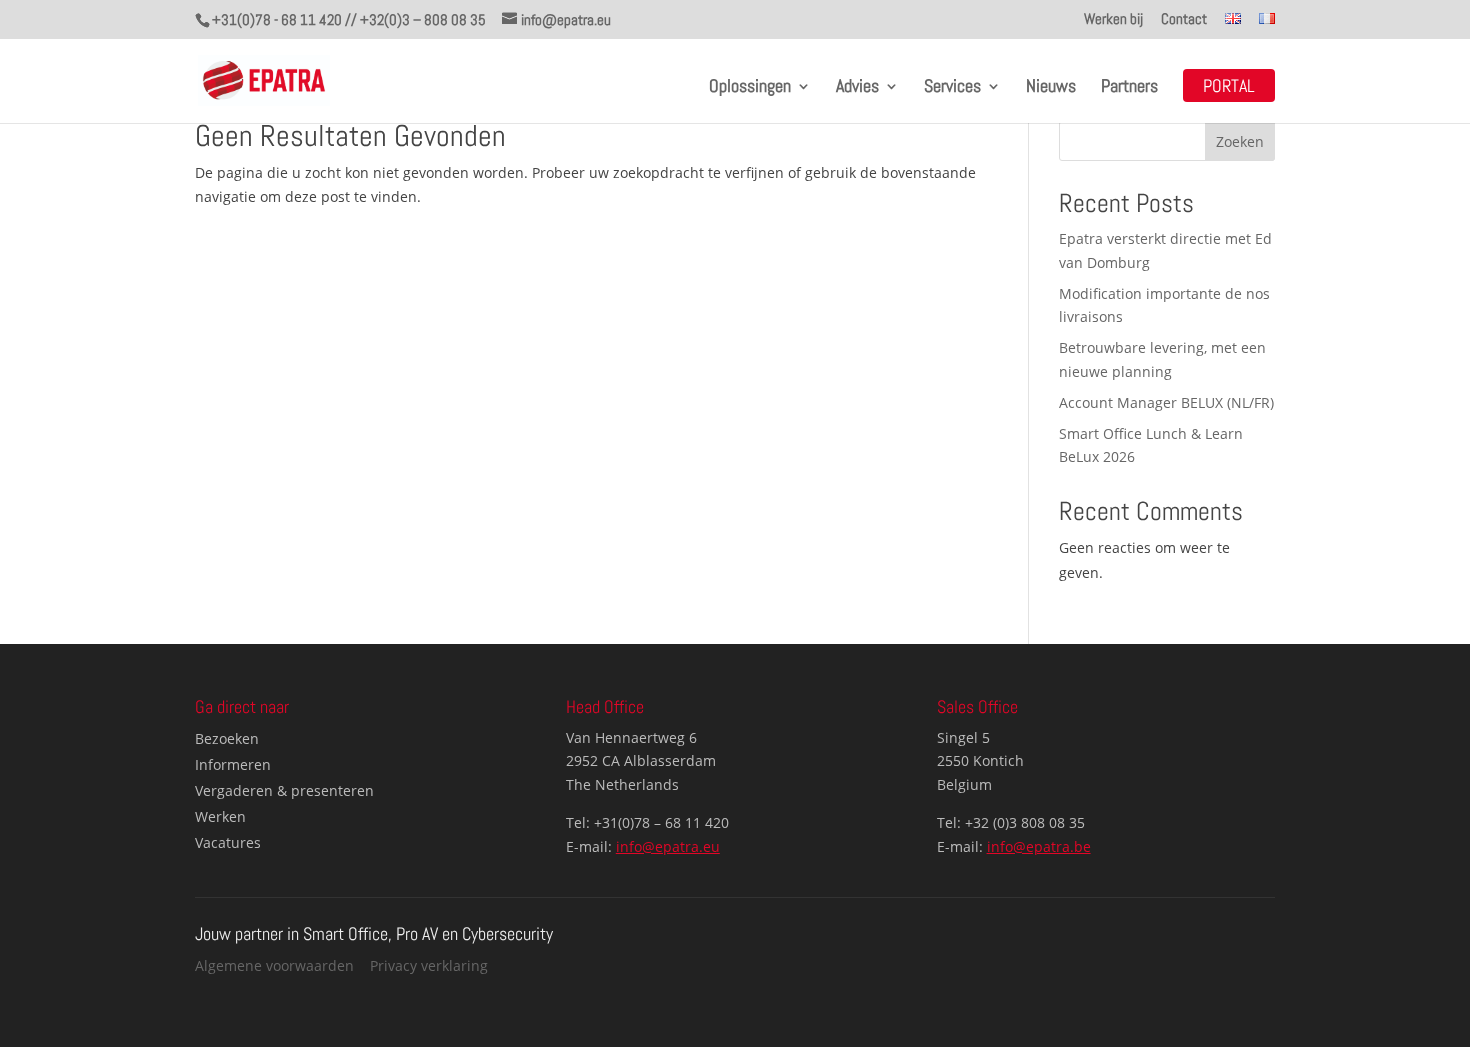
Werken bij (1113, 19)
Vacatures (228, 842)
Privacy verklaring (429, 965)
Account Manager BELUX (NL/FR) (1166, 402)
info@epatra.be (1039, 846)
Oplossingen (750, 88)
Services (952, 88)
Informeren (233, 764)
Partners (1129, 88)
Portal (1229, 88)
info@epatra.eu (668, 846)
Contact (1184, 19)
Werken (220, 816)
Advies (857, 88)
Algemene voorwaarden (274, 965)
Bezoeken (227, 738)
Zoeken (1240, 141)
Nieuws (1051, 88)
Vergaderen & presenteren (284, 790)
